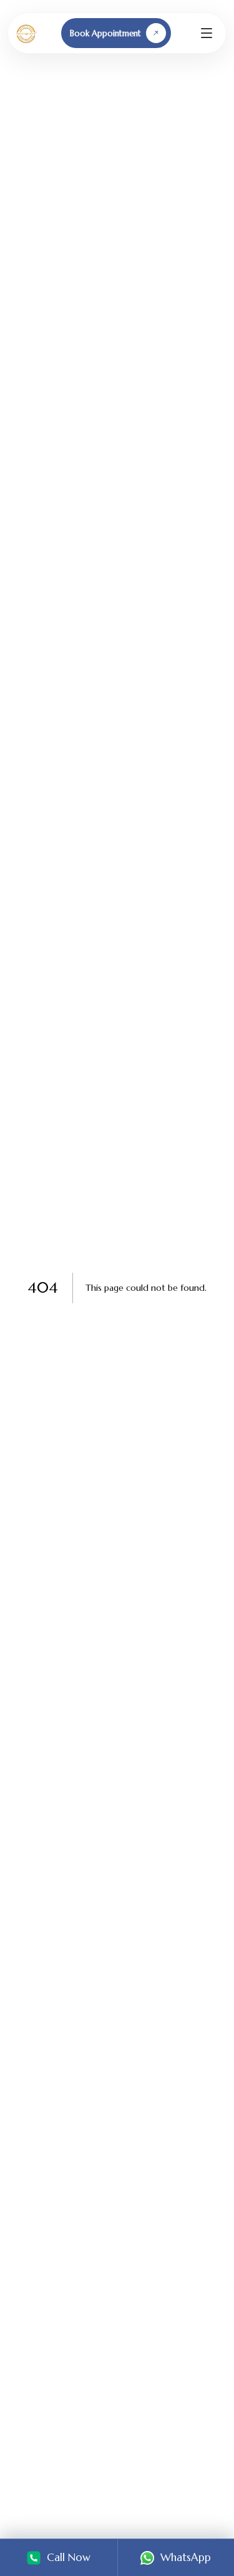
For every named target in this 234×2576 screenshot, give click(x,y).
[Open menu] (207, 33)
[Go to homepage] (26, 33)
